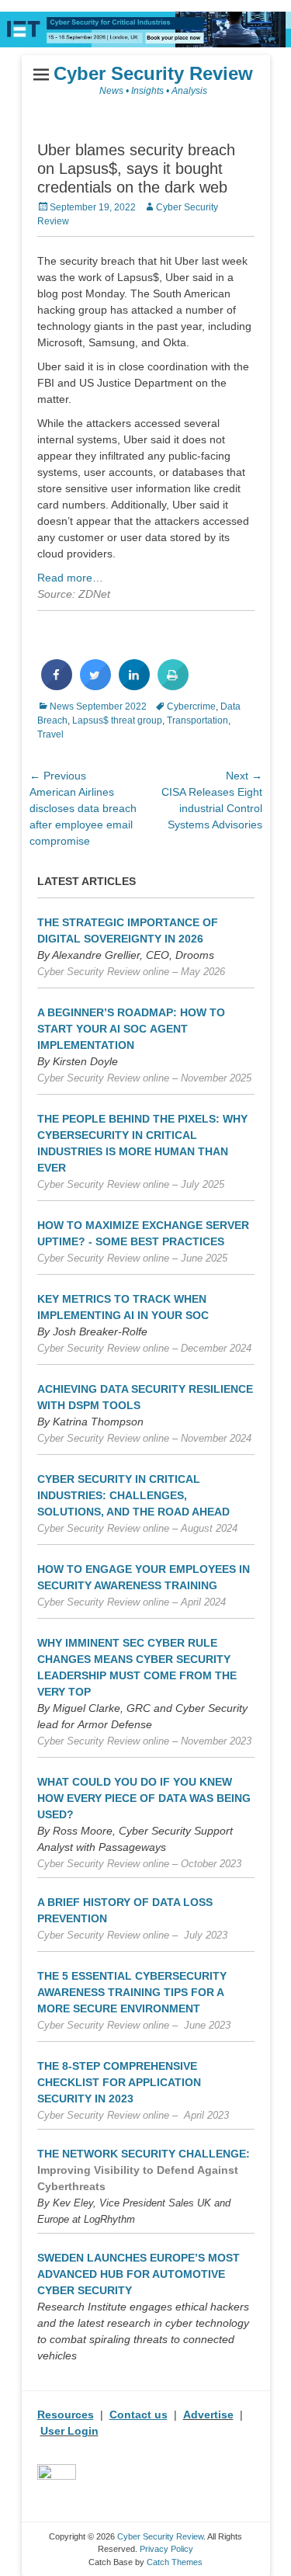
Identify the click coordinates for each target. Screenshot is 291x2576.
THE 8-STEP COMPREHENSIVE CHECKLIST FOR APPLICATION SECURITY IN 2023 (119, 2082)
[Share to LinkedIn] (134, 686)
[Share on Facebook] (57, 686)
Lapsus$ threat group (117, 720)
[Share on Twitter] (95, 686)
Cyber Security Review (153, 73)
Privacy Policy (166, 2549)
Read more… (70, 578)
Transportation (197, 720)
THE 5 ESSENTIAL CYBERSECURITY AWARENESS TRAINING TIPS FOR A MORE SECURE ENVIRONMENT (132, 1992)
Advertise (208, 2415)
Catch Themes (175, 2562)
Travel (50, 734)
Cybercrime (191, 706)
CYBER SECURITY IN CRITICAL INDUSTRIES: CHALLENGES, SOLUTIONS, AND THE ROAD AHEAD (133, 1495)
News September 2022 (98, 706)
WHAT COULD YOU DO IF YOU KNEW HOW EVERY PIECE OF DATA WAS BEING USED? (144, 1798)
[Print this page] (173, 686)
